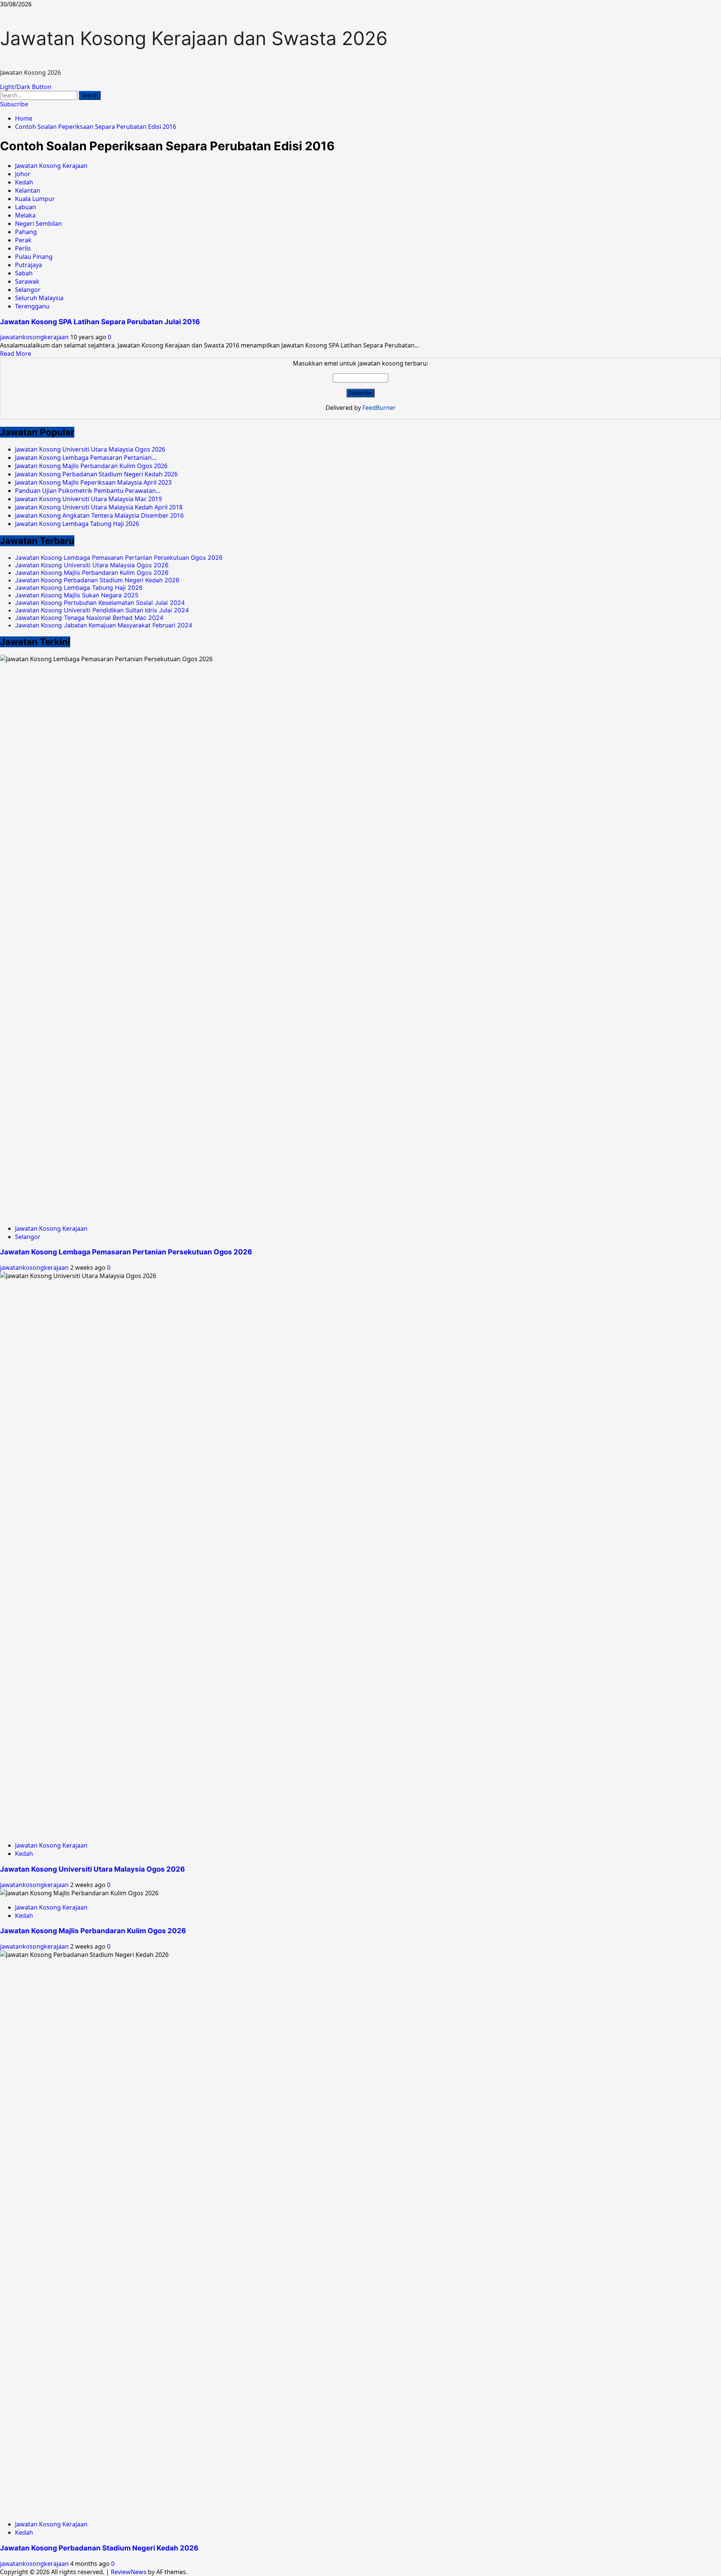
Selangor (28, 290)
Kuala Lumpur (35, 199)
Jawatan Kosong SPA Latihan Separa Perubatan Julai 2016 (100, 322)
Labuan (26, 207)
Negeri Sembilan (38, 224)
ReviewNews (129, 2572)
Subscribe (14, 104)
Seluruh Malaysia (39, 298)
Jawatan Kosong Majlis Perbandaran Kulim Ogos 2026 (92, 573)
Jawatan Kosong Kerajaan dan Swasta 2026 (194, 38)
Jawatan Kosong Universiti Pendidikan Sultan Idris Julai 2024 (102, 610)
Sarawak (27, 281)
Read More (16, 354)
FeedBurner (379, 408)
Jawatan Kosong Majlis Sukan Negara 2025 (77, 595)
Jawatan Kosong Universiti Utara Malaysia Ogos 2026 (92, 565)
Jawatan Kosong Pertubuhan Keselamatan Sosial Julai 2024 (100, 603)
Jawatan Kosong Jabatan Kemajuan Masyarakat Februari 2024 (104, 625)
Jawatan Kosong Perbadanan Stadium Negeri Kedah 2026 (97, 580)
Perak (23, 240)
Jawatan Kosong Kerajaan (51, 166)
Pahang (26, 232)
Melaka (25, 215)
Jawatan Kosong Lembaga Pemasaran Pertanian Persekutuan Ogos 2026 (119, 558)
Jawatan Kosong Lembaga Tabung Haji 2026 (79, 588)
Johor (23, 174)
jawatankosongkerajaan (35, 337)
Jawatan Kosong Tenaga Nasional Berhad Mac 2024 (89, 618)
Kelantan (28, 190)
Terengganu (32, 306)
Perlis (23, 248)
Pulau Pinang (34, 257)
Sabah (24, 273)
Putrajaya (29, 265)
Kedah (24, 182)
